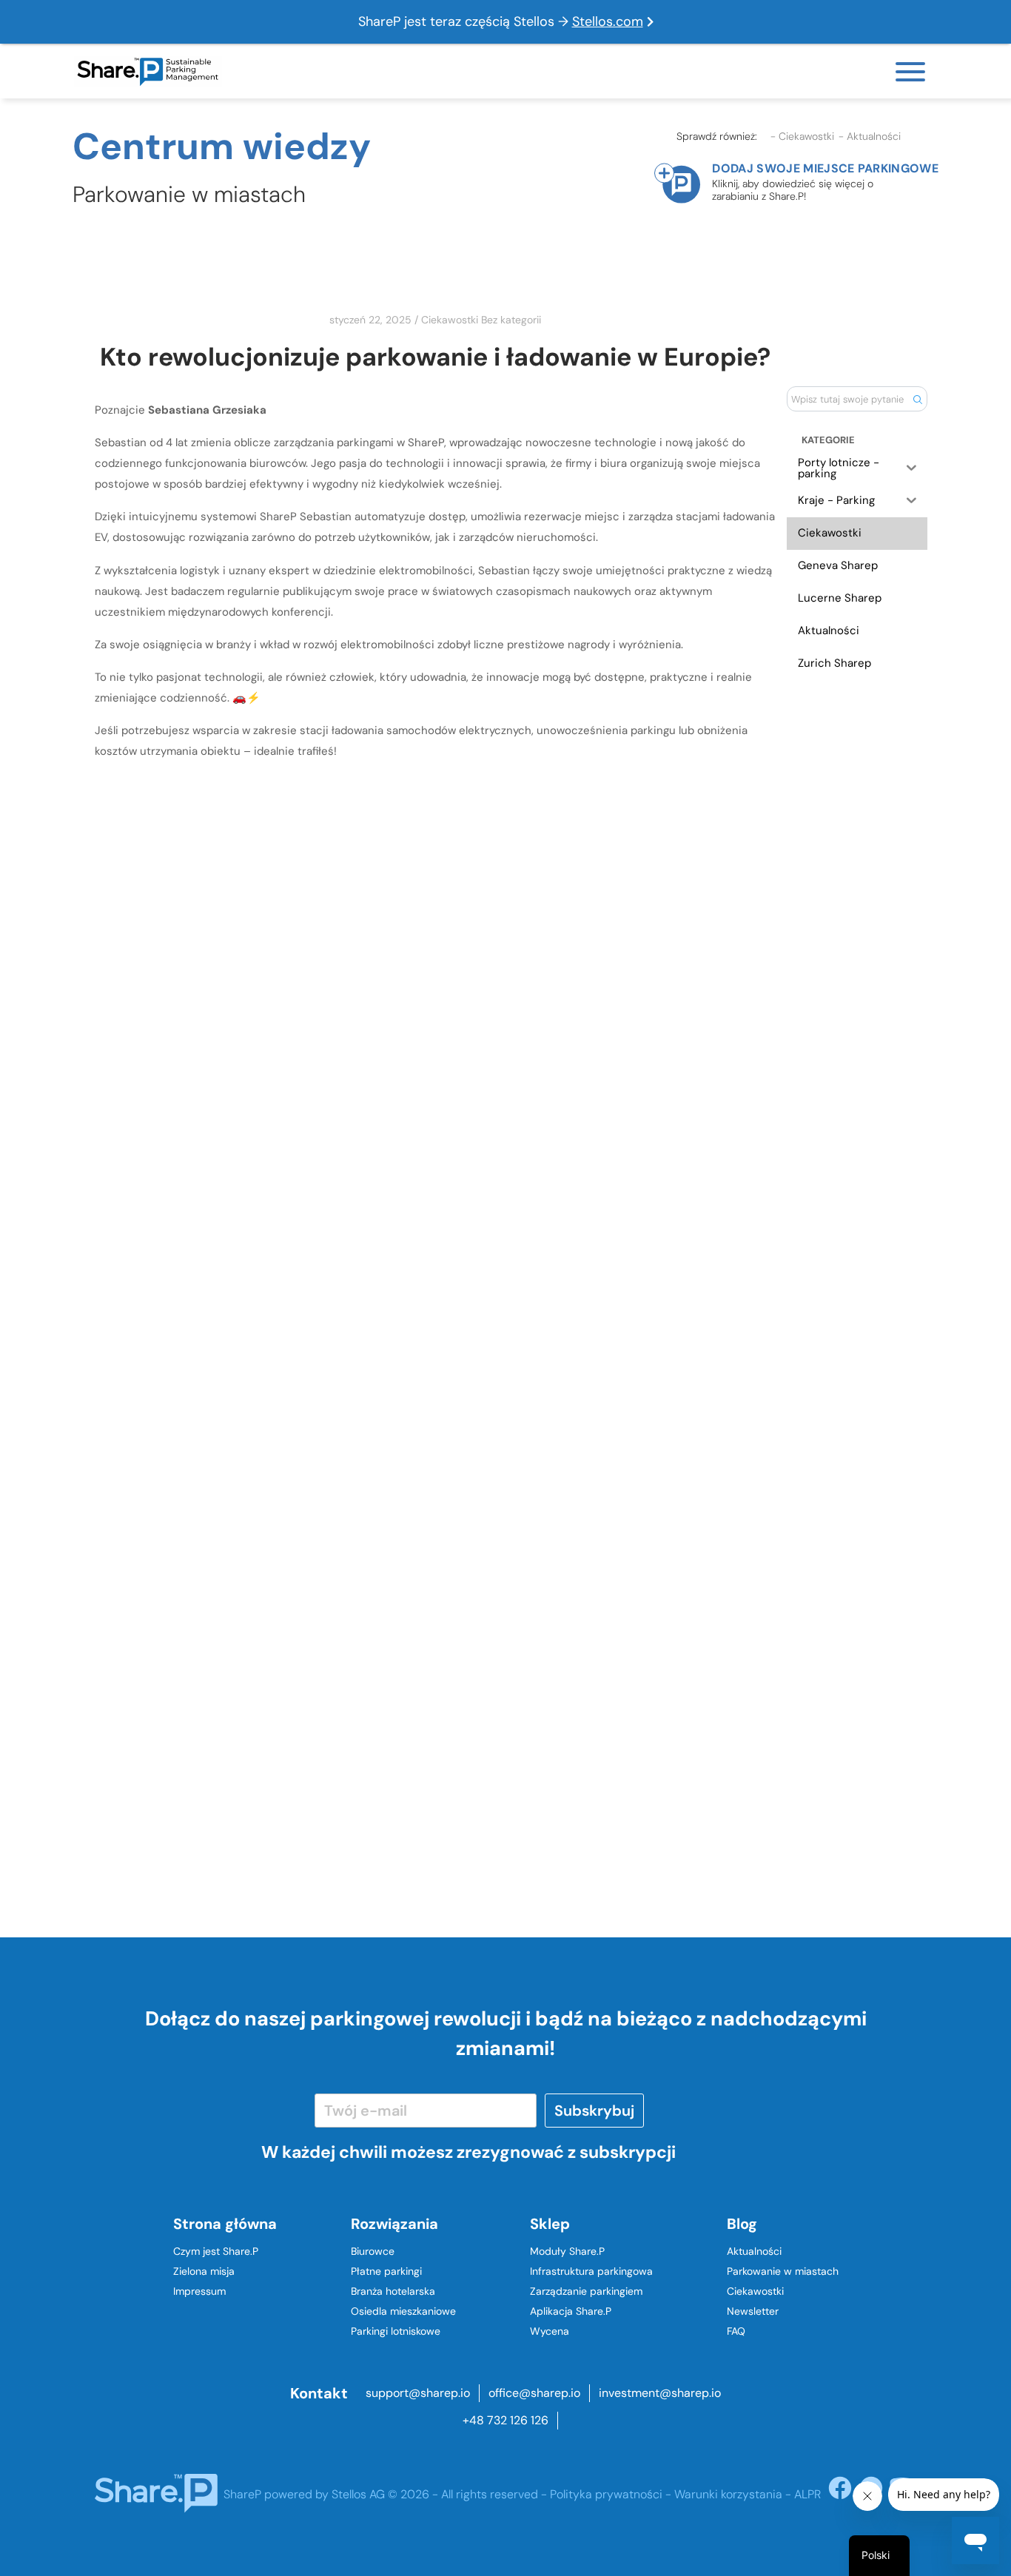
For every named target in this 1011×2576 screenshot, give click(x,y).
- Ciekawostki (802, 137)
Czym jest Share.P (216, 2251)
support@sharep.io (418, 2393)
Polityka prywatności (606, 2494)
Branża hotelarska (393, 2291)
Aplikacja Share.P (571, 2311)
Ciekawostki (450, 320)
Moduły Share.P (567, 2251)
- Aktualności (870, 137)
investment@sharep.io (660, 2393)
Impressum (199, 2291)
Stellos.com (608, 21)
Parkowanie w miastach (783, 2271)
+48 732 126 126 (505, 2420)
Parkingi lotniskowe (396, 2331)
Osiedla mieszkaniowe (403, 2311)
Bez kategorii (511, 320)
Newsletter (753, 2311)
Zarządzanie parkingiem (586, 2291)
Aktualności (754, 2251)
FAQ (736, 2331)
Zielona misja (204, 2271)
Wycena (550, 2331)
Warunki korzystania (728, 2494)
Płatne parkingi (386, 2271)
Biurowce (373, 2251)
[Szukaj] (917, 399)
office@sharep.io (534, 2393)
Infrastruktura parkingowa (591, 2271)
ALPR (807, 2494)
